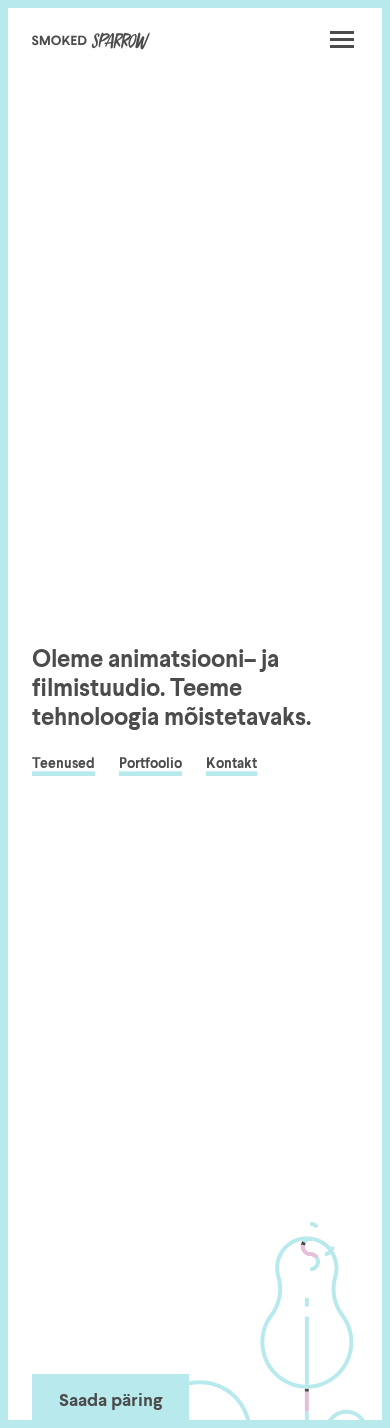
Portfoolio (150, 765)
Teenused (63, 765)
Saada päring (110, 1401)
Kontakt (231, 765)
